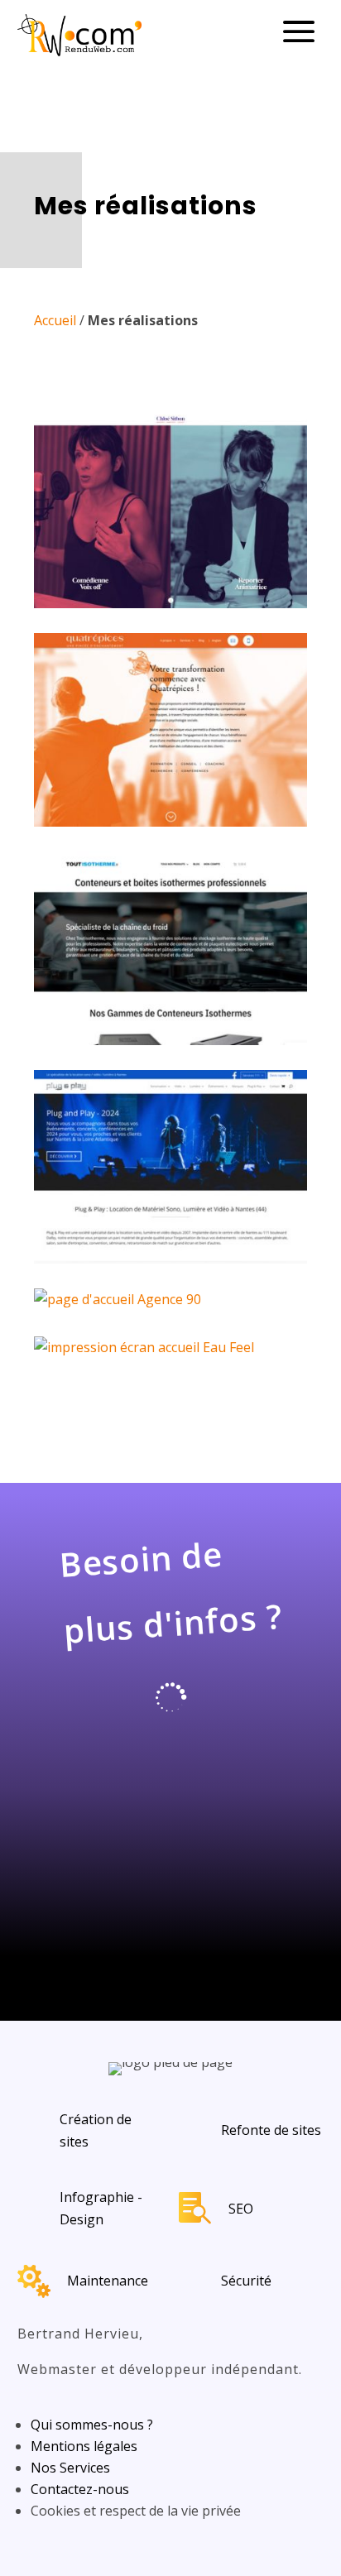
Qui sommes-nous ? (92, 2425)
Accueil (55, 320)
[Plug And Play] (170, 1167)
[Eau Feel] (170, 1348)
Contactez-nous (80, 2489)
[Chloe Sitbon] (170, 511)
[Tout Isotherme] (170, 948)
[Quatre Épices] (170, 730)
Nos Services (70, 2468)
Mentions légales (84, 2446)
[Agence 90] (170, 1300)
